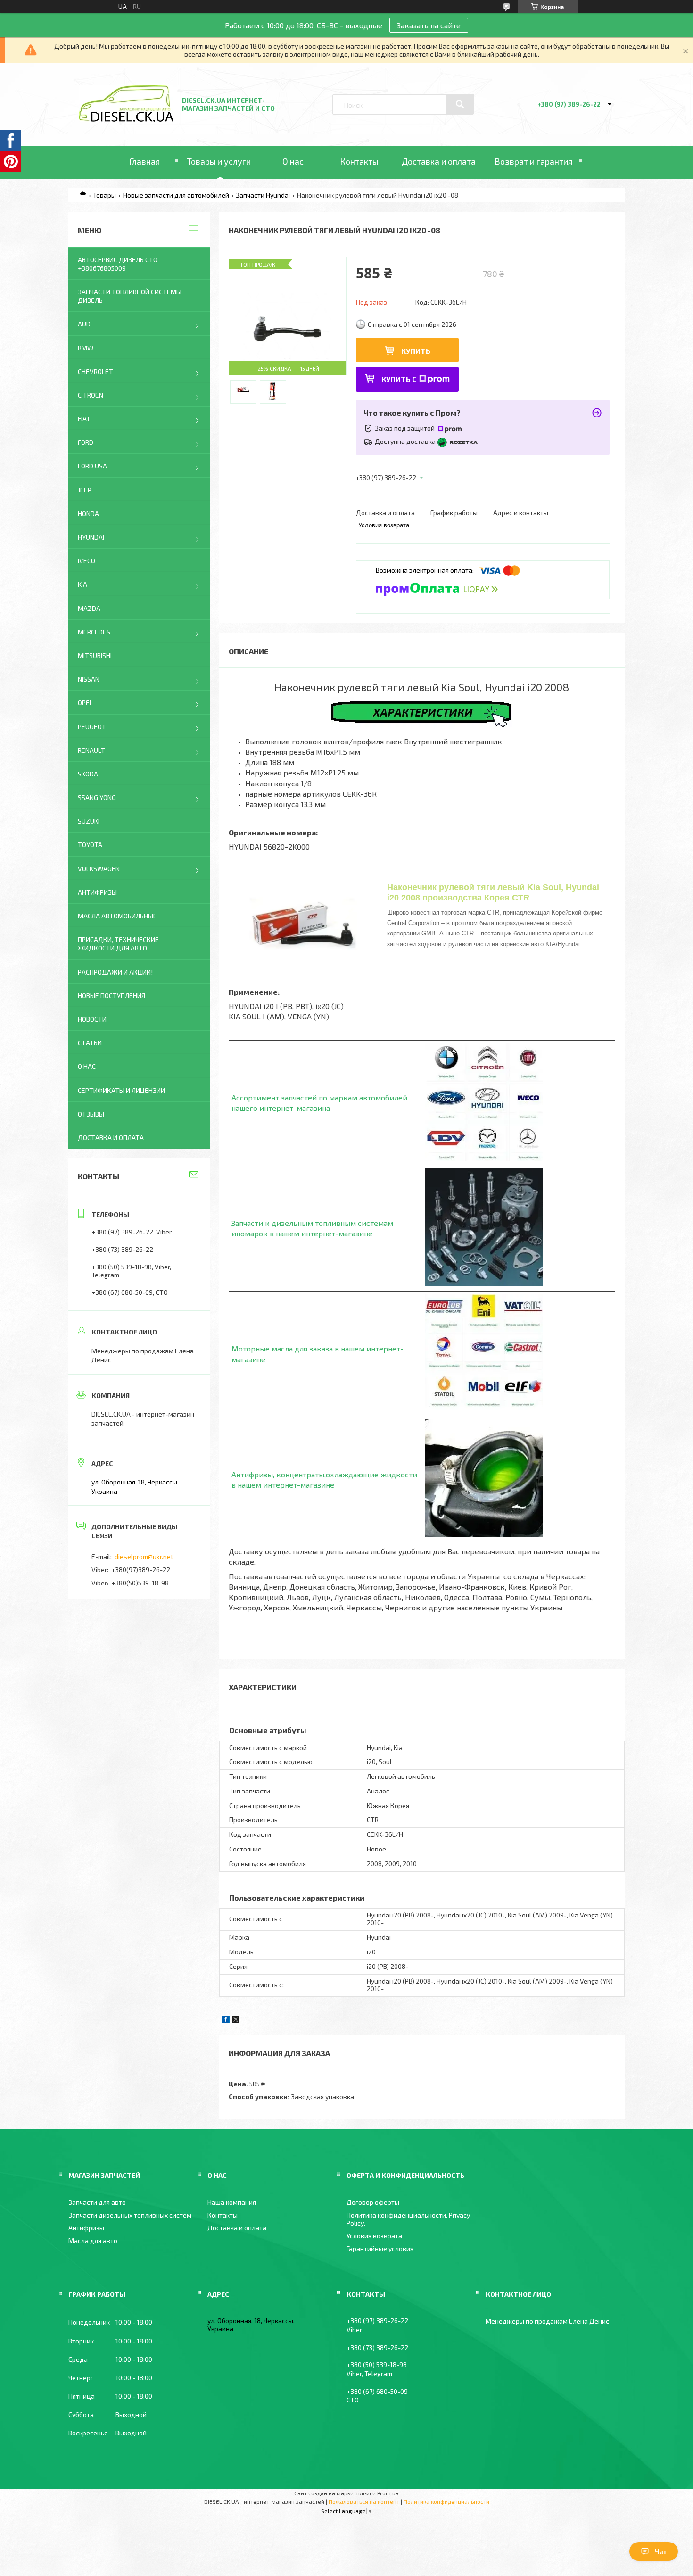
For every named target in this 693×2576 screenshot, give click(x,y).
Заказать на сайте (429, 25)
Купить (416, 351)
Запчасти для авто (97, 2202)
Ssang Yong (97, 797)
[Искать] (460, 104)
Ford (86, 442)
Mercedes (94, 632)
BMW (86, 348)
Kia (82, 584)
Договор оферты (373, 2202)
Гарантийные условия (380, 2248)
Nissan (89, 679)
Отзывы (91, 1114)
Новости (92, 1019)
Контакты (359, 161)
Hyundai (91, 537)
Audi (85, 324)
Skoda (88, 774)
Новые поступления (111, 996)
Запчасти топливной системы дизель (130, 296)
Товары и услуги (219, 161)
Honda (88, 513)
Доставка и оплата (439, 161)
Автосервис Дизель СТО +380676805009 (118, 264)
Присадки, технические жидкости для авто (118, 944)
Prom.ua (388, 2493)
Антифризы (97, 892)
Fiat (84, 419)
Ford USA (92, 466)
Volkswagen (99, 869)
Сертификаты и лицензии (121, 1090)
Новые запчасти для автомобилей (176, 195)
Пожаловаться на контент (364, 2501)
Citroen (91, 395)
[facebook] (226, 2021)
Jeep (85, 490)
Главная (144, 161)
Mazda (89, 608)
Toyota (90, 845)
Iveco (87, 561)
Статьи (90, 1043)
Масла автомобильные (117, 916)
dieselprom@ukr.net (144, 1556)
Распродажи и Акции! (115, 972)
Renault (91, 750)
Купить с (399, 379)
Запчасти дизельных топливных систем (130, 2215)
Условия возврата (374, 2236)
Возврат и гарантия (533, 161)
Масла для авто (93, 2240)
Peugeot (92, 727)
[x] (236, 2021)
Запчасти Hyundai (263, 195)
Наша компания (232, 2202)
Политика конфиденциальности (446, 2501)
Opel (85, 703)
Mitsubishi (95, 655)
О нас (293, 161)
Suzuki (89, 821)
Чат (661, 2551)
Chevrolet (95, 371)
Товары (104, 195)
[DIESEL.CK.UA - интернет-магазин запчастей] (126, 119)
